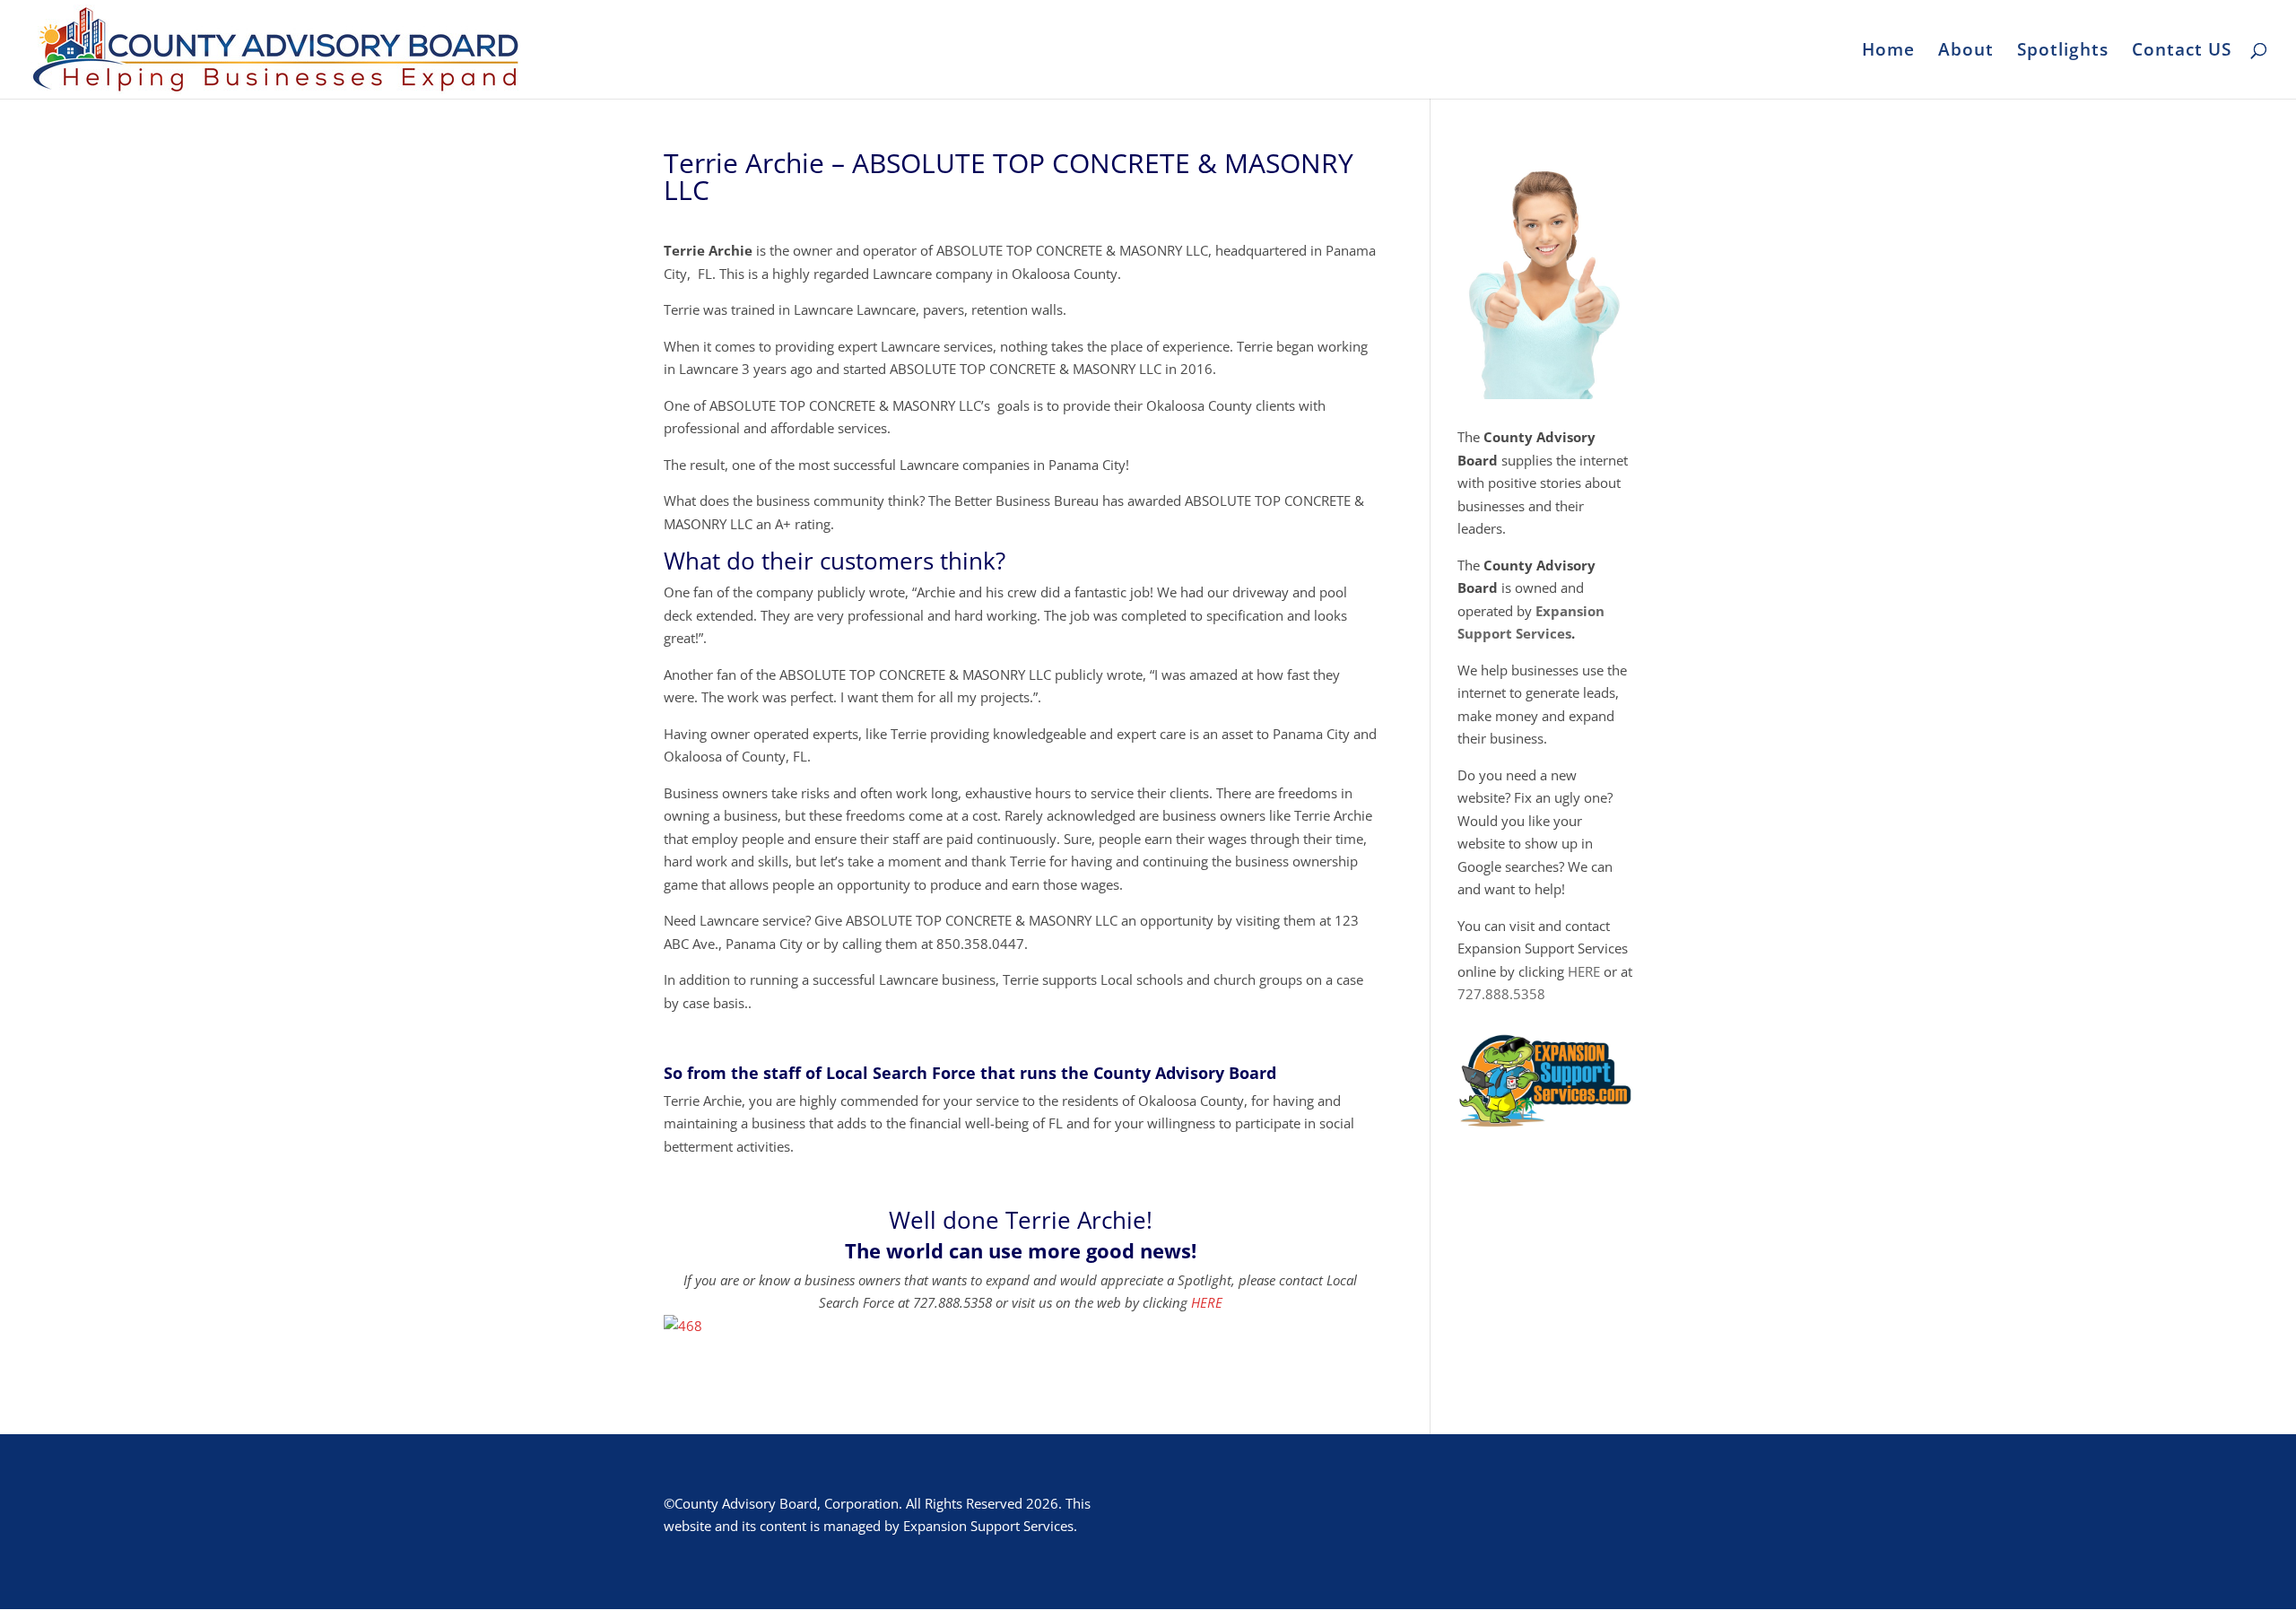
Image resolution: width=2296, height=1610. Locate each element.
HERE (1207, 1302)
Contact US (2182, 52)
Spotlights (2063, 52)
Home (1888, 52)
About (1966, 52)
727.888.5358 (1501, 994)
